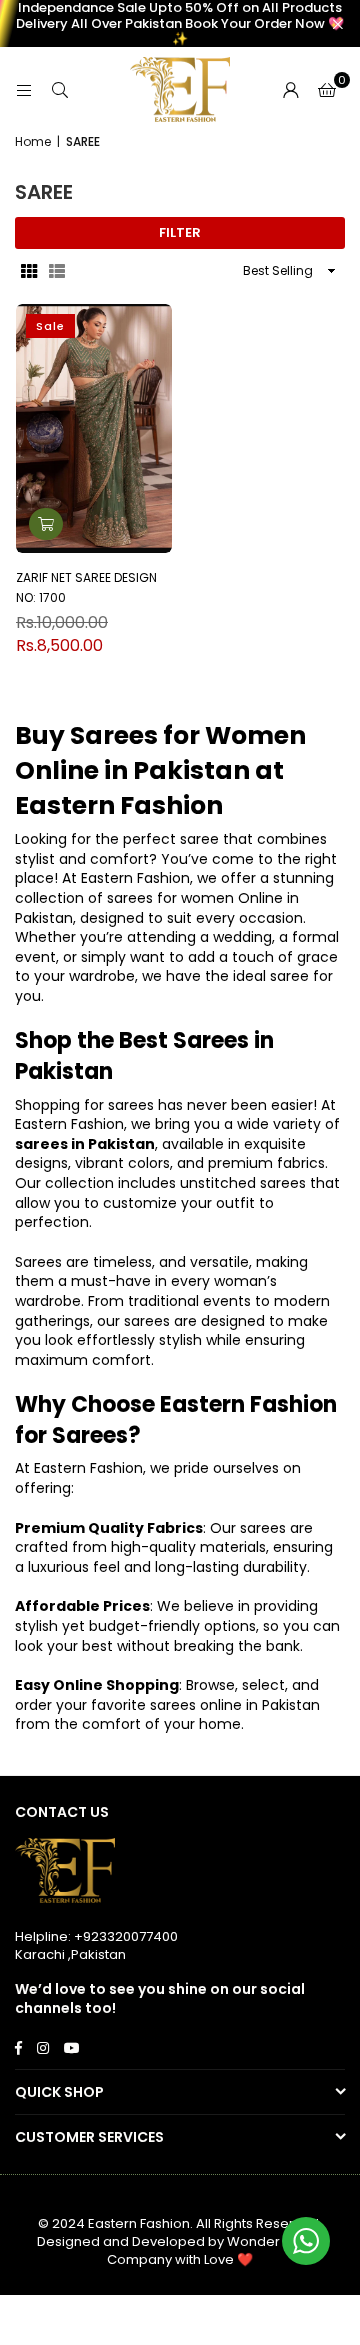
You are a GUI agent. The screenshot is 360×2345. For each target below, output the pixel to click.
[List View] (57, 271)
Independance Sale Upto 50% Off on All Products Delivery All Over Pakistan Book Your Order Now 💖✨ (180, 23)
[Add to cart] (46, 524)
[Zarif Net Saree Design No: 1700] (94, 428)
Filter (180, 232)
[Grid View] (29, 271)
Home (33, 142)
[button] (327, 90)
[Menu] (24, 90)
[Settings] (291, 90)
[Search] (60, 90)
